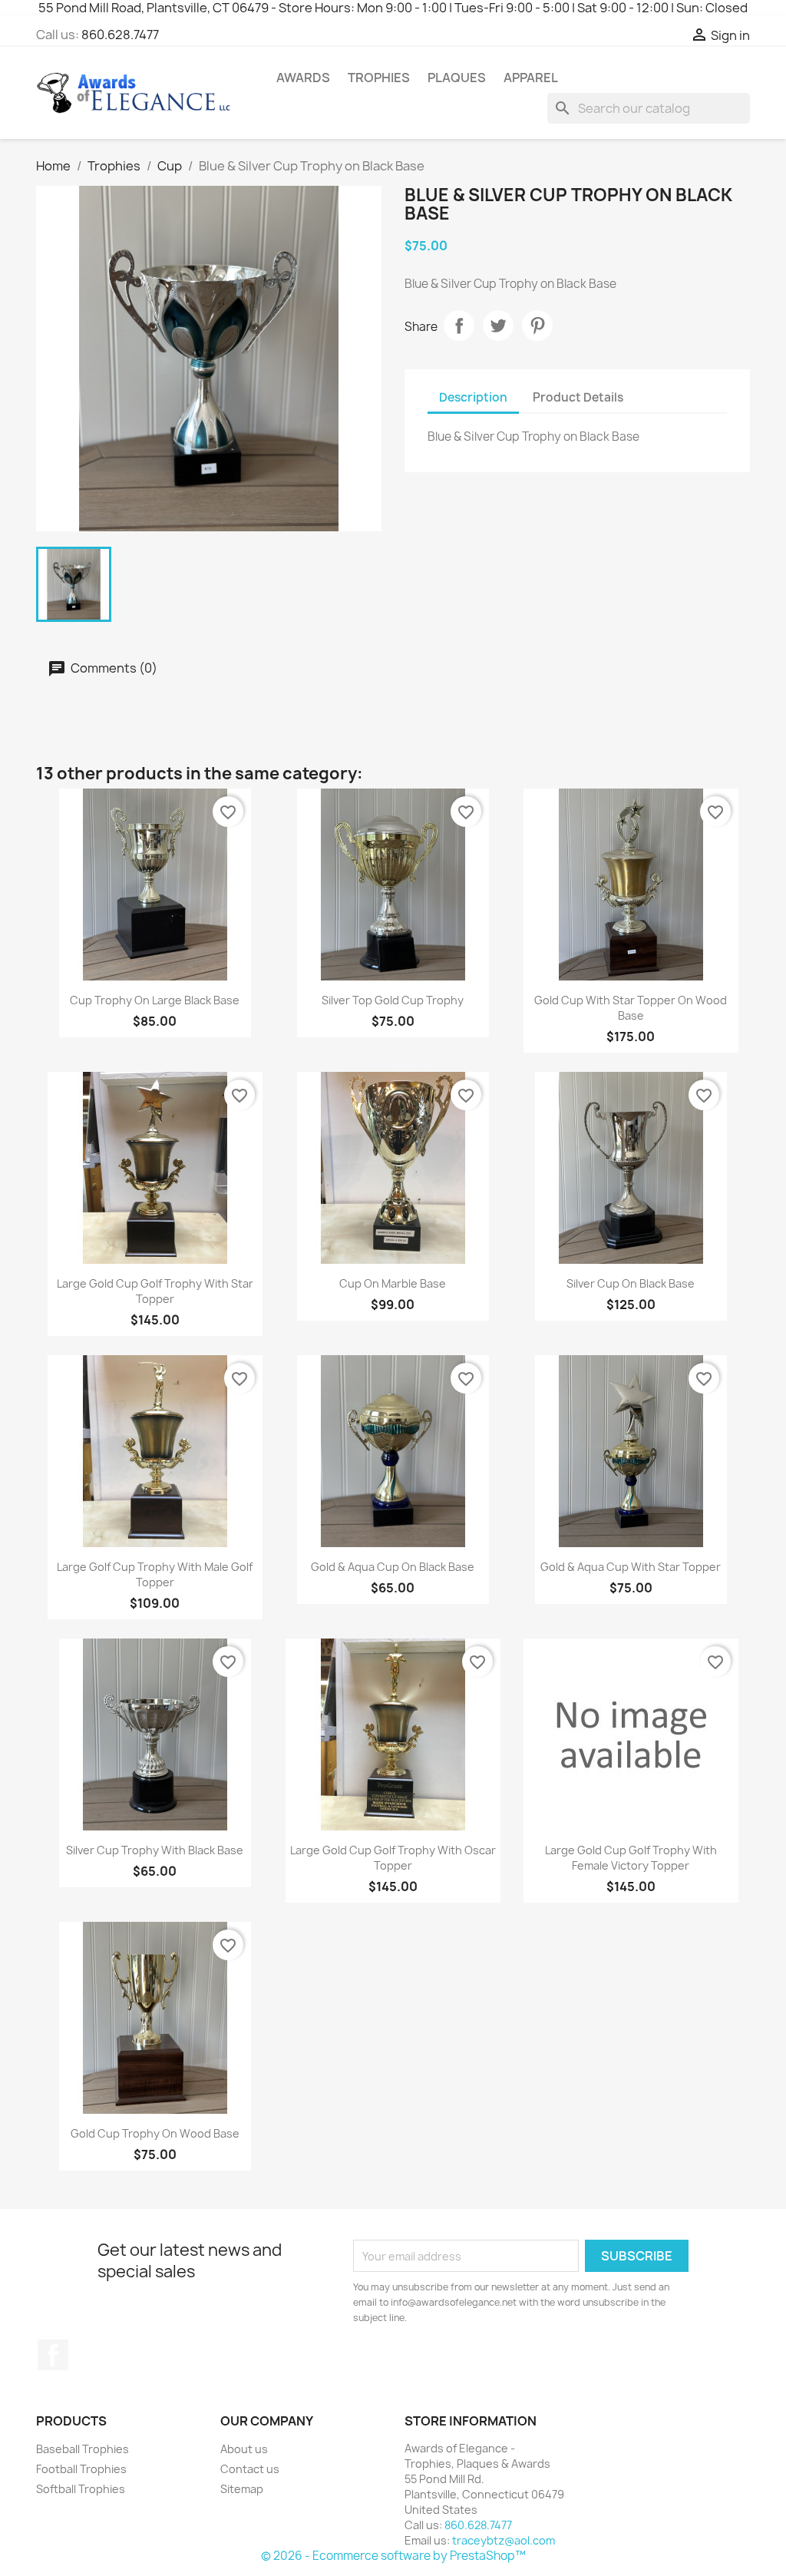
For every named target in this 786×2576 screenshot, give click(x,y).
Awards (303, 78)
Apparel (531, 78)
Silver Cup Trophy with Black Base (155, 1850)
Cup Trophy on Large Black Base (155, 1000)
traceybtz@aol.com (504, 2540)
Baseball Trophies (83, 2449)
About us (244, 2449)
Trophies (379, 78)
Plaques (457, 78)
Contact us (250, 2469)
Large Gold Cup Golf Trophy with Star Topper (155, 1291)
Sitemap (242, 2489)
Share (459, 326)
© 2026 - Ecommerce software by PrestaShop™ (393, 2556)
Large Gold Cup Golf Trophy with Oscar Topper (393, 1858)
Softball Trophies (81, 2489)
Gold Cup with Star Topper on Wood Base (631, 1008)
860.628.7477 (120, 35)
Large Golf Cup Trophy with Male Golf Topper (155, 1574)
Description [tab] (473, 397)
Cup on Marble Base (393, 1283)
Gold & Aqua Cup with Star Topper (631, 1567)
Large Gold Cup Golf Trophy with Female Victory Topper (631, 1858)
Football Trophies (81, 2469)
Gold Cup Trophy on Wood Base (155, 2133)
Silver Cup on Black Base (631, 1283)
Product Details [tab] (578, 397)
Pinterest (537, 326)
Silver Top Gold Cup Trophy (393, 1000)
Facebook (53, 2355)
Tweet (498, 326)
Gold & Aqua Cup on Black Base (393, 1567)
